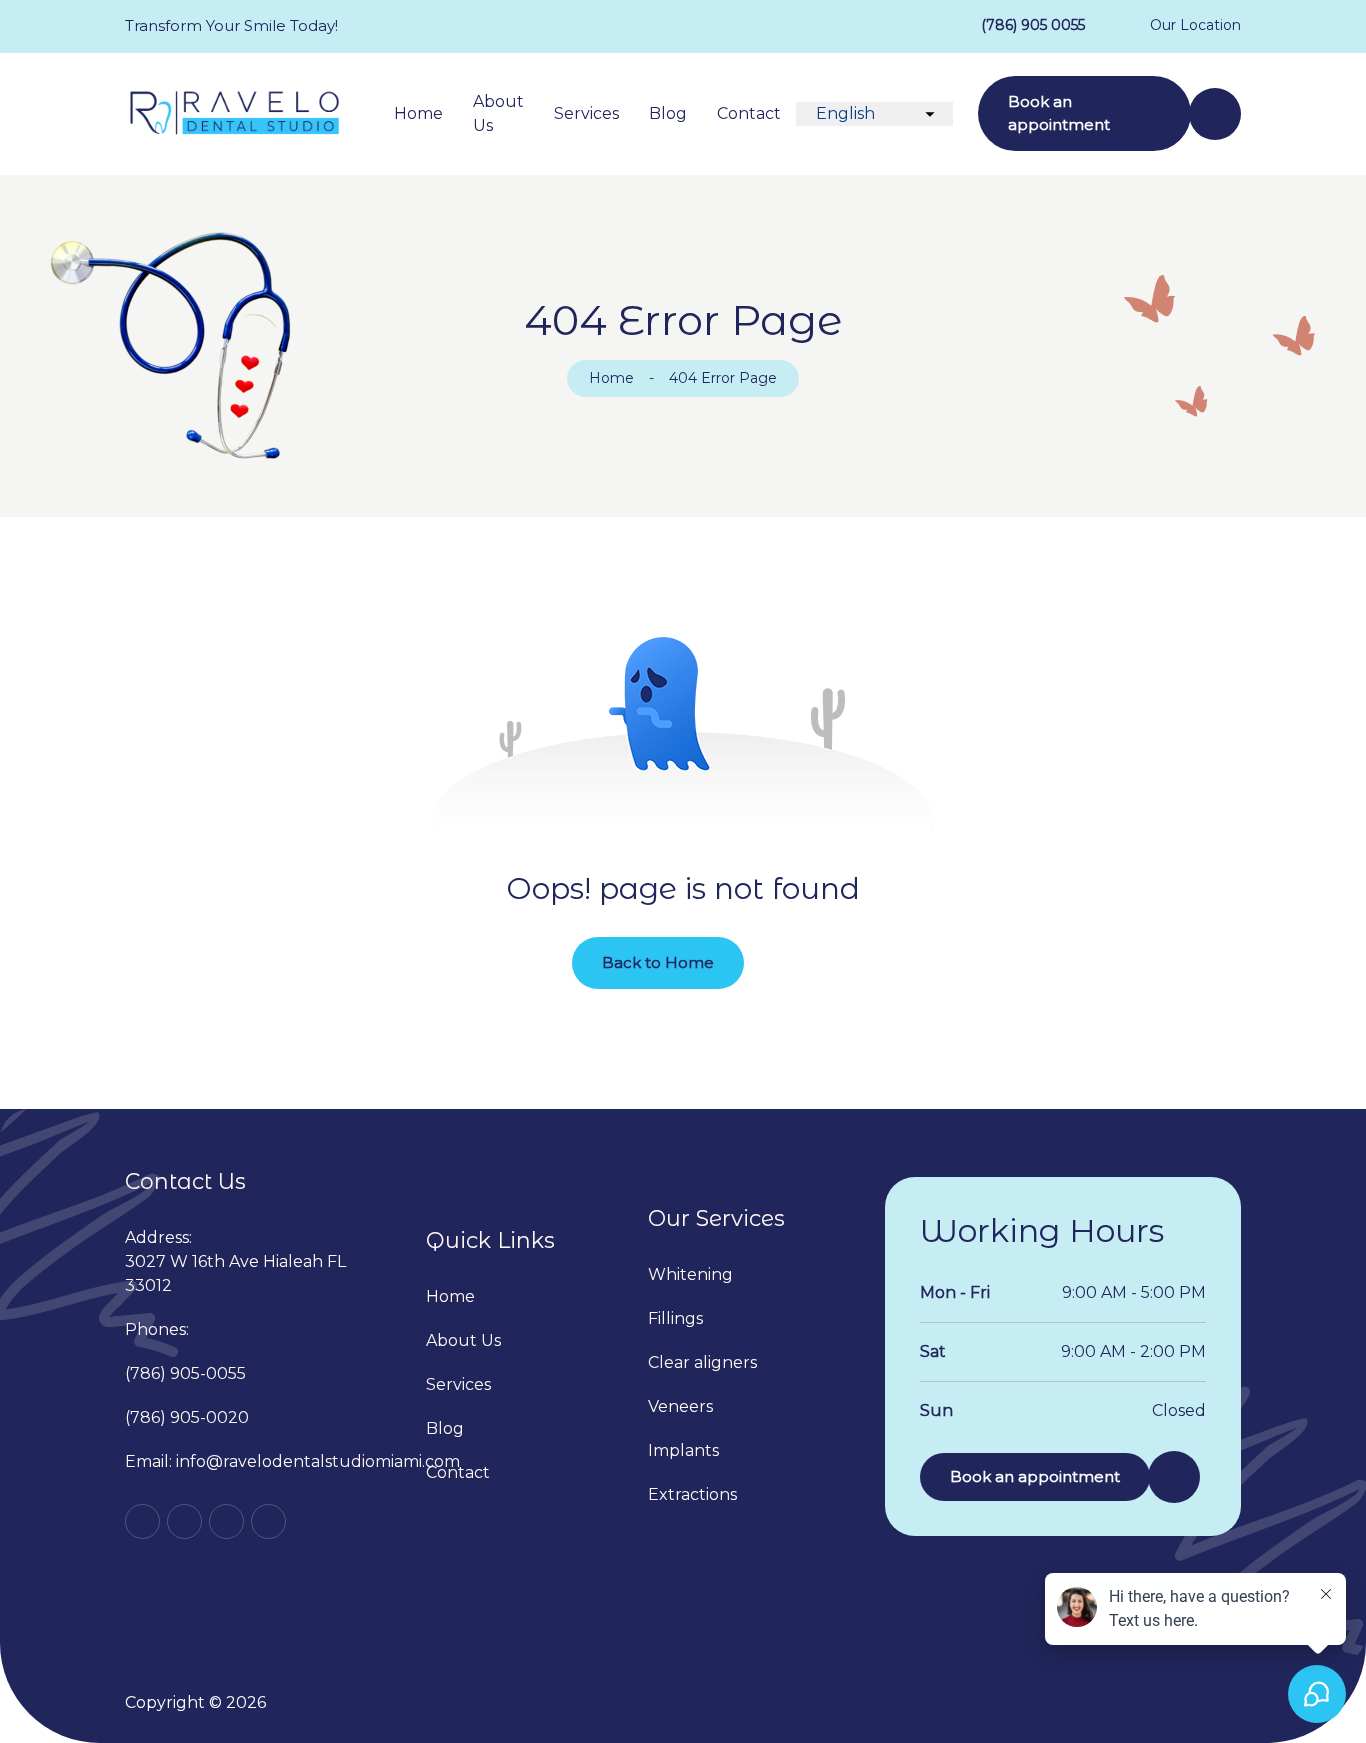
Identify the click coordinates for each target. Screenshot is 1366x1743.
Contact (749, 113)
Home (418, 113)
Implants (683, 1450)
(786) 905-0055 (185, 1373)
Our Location (1195, 25)
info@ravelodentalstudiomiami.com (318, 1461)
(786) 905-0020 (187, 1417)
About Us (498, 113)
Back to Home (658, 962)
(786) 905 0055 (1033, 25)
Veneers (680, 1406)
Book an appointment (1059, 113)
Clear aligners (702, 1362)
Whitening (690, 1274)
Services (586, 113)
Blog (668, 113)
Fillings (675, 1318)
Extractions (692, 1494)
